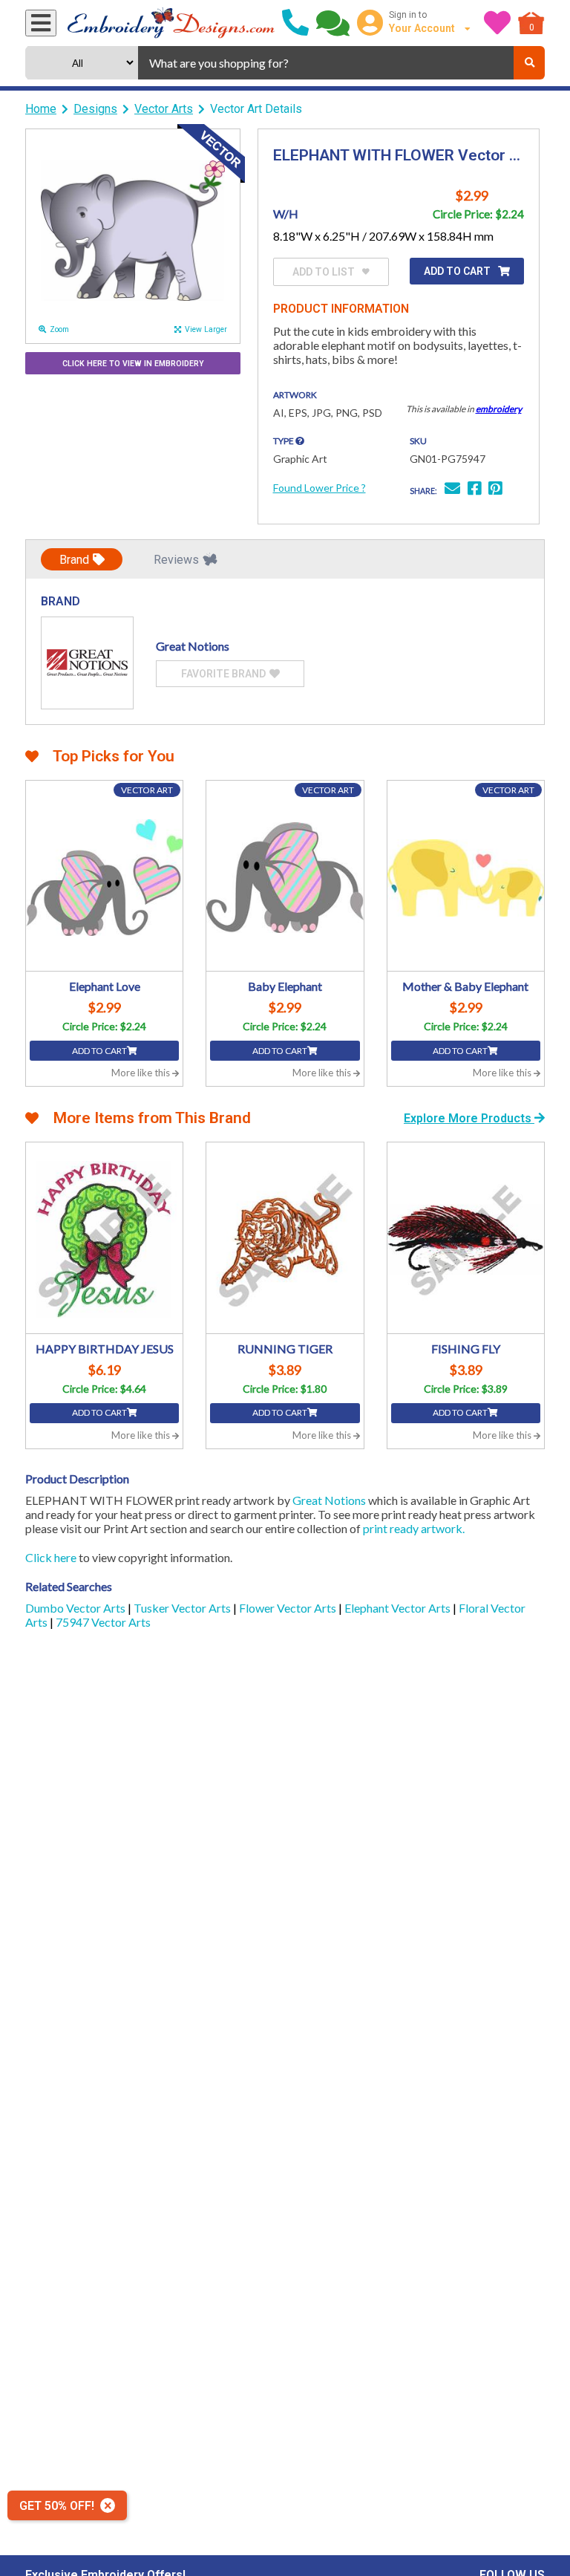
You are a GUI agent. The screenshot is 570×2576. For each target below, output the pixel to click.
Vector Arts (164, 109)
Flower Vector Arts (289, 1608)
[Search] (529, 63)
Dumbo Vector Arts (76, 1608)
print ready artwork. (414, 1528)
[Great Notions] (87, 663)
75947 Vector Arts (103, 1622)
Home (41, 109)
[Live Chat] (333, 23)
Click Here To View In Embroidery (133, 364)
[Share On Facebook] (474, 490)
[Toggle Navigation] (41, 23)
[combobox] (326, 63)
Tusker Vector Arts (183, 1608)
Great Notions (329, 1500)
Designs (95, 109)
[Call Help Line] (295, 23)
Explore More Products (469, 1118)
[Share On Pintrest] (495, 490)
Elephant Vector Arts (399, 1608)
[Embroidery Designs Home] (171, 23)
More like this (142, 1073)
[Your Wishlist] (497, 23)
